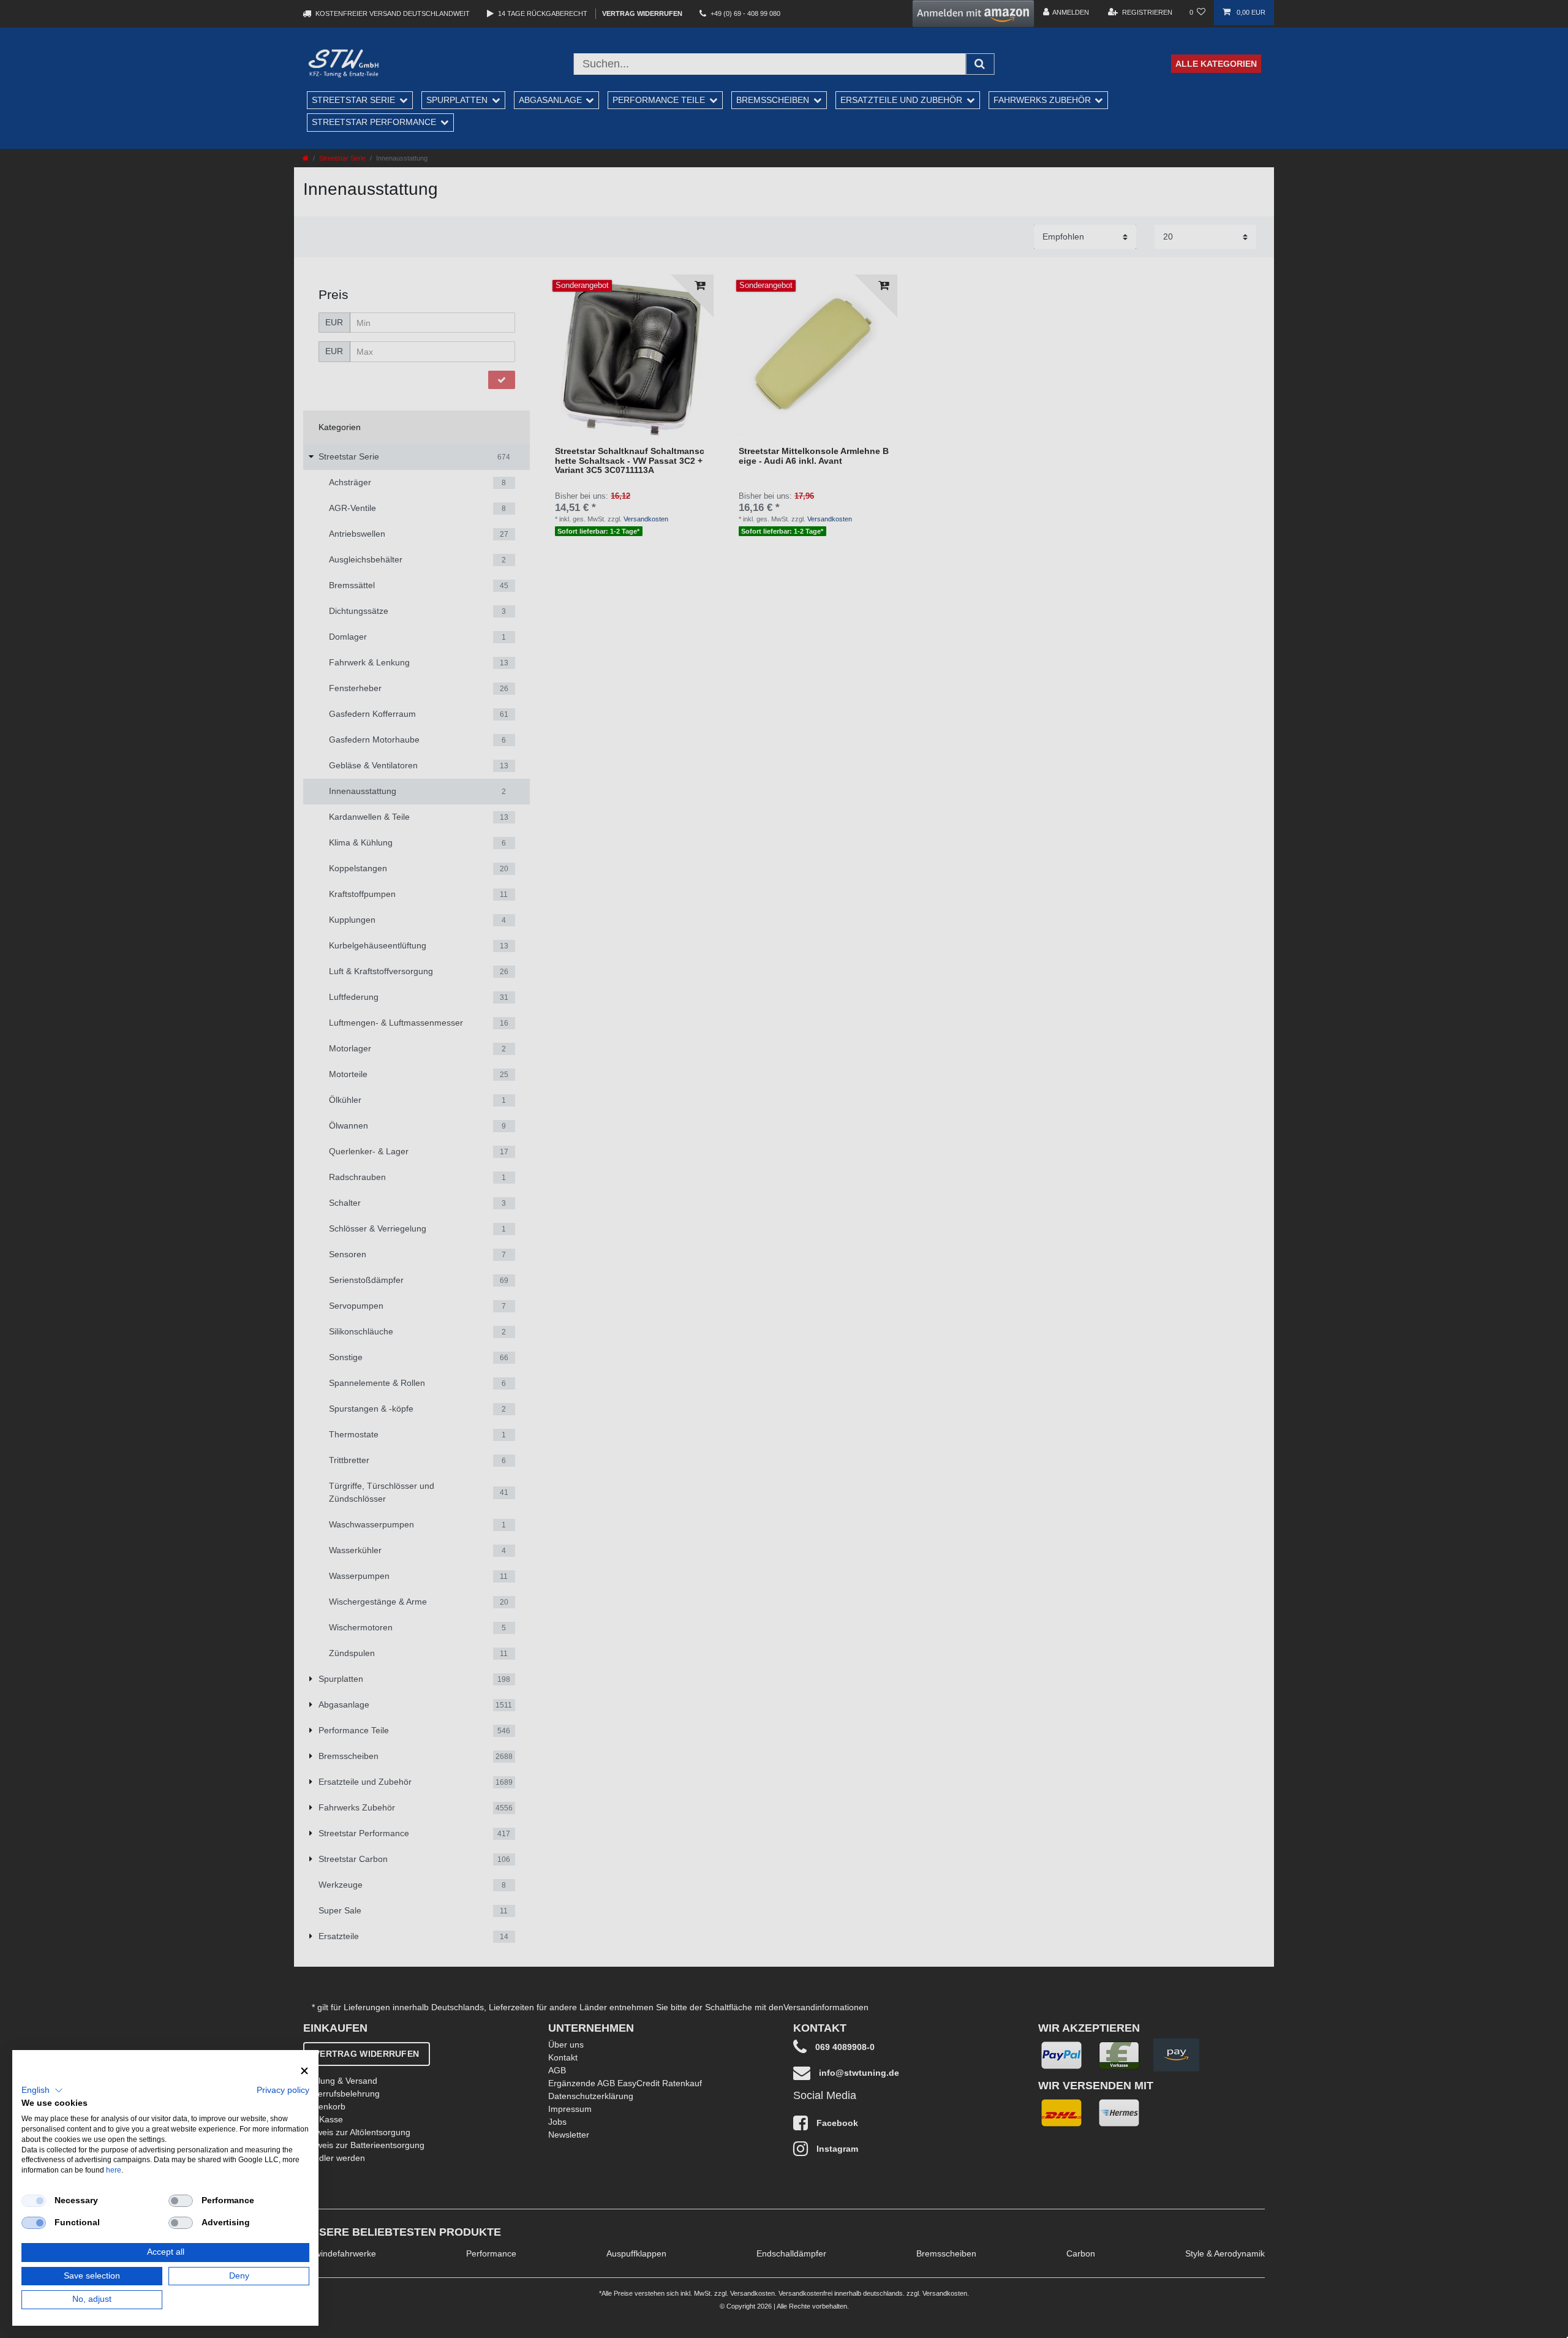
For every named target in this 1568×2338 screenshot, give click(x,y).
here (114, 2170)
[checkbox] (34, 2201)
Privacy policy (283, 2090)
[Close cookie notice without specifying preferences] (304, 2071)
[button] (42, 2090)
